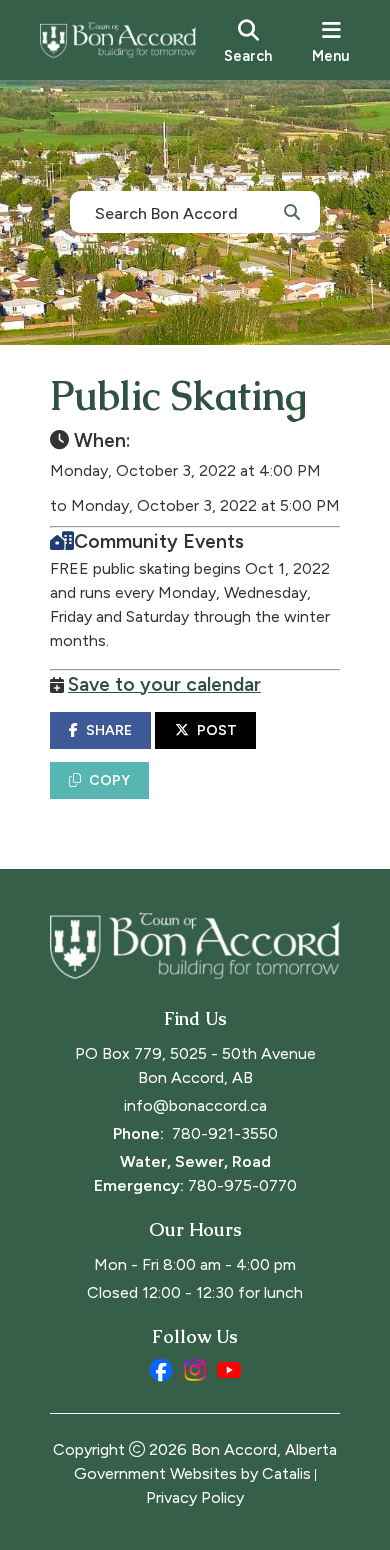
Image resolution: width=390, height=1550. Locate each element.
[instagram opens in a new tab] (195, 1370)
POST (217, 730)
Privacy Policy (195, 1497)
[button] (292, 211)
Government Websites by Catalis (192, 1473)
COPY (109, 780)
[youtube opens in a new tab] (229, 1370)
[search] (248, 40)
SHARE (109, 730)
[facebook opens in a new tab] (161, 1370)
